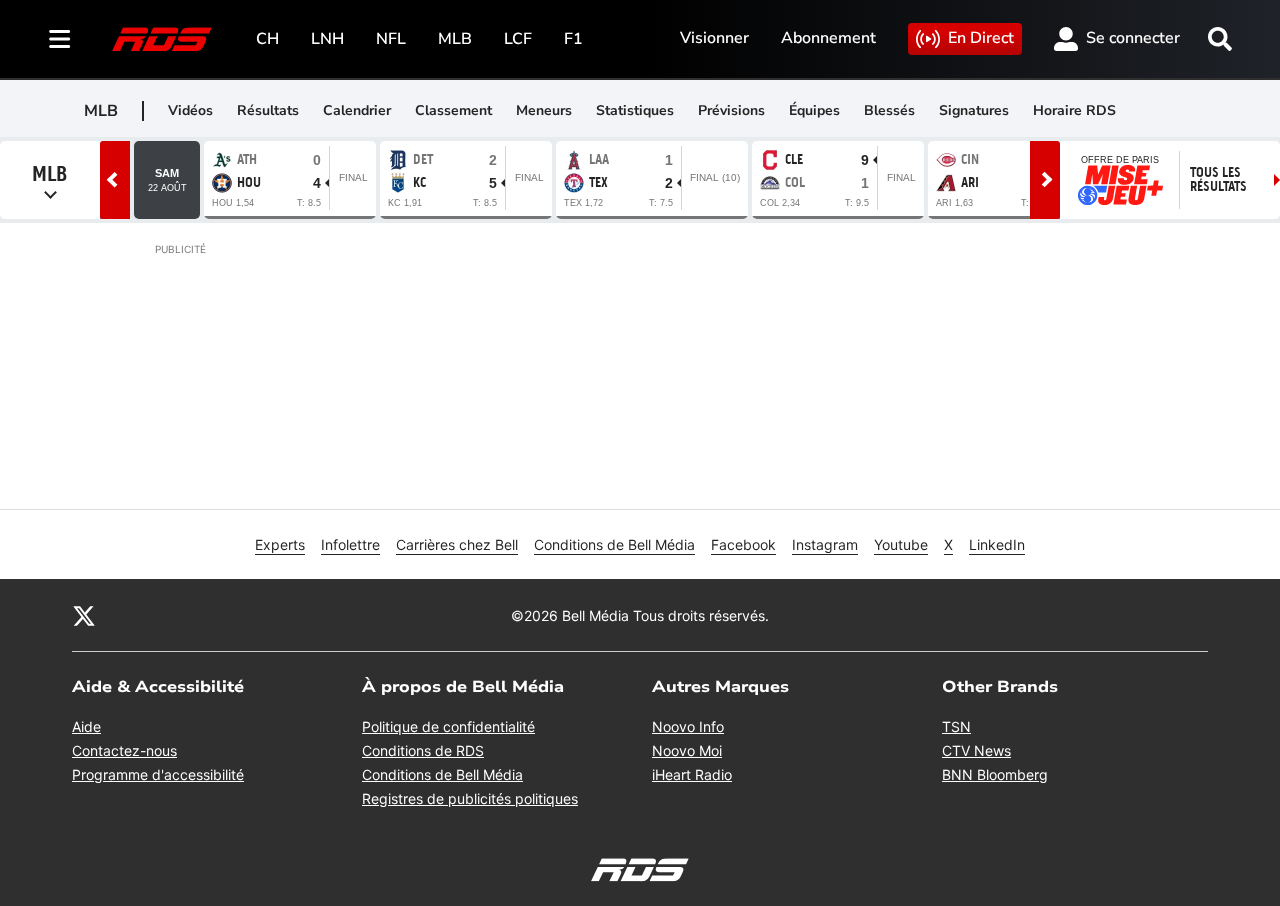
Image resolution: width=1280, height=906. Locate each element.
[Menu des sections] (60, 39)
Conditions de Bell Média (614, 544)
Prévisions (731, 110)
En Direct (981, 38)
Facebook (743, 544)
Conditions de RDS (423, 750)
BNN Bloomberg (995, 774)
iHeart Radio (692, 774)
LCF (518, 39)
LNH (327, 39)
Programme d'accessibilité (158, 774)
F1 (573, 39)
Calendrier (357, 110)
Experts (280, 544)
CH (267, 39)
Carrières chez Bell (457, 544)
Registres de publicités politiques (470, 798)
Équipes (814, 110)
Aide (86, 726)
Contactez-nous (124, 750)
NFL (391, 39)
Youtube (901, 544)
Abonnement (828, 38)
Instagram (825, 544)
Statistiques (635, 110)
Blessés (889, 110)
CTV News (976, 750)
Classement (453, 110)
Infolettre (350, 544)
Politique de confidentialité (448, 726)
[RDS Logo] (162, 38)
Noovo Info (688, 726)
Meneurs (544, 110)
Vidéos (190, 110)
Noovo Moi (687, 750)
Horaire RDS (1074, 110)
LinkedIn (997, 544)
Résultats (268, 110)
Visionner (714, 38)
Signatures (974, 110)
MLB (455, 39)
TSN (956, 726)
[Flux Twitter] (84, 615)
